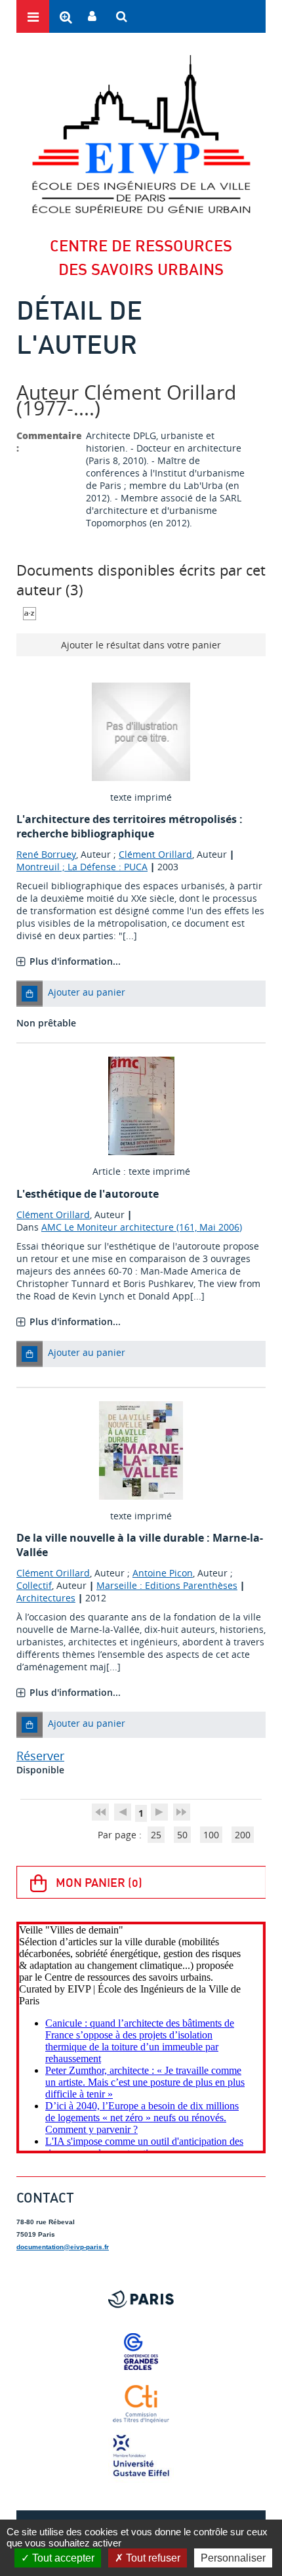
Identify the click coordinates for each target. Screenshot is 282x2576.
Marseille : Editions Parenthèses (167, 1585)
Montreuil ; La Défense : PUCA (82, 867)
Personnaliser (233, 2558)
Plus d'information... (75, 961)
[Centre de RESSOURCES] (141, 134)
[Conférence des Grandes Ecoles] (141, 2352)
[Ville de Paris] (141, 2299)
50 (182, 1835)
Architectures (46, 1598)
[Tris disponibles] (30, 612)
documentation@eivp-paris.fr (63, 2247)
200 (243, 1835)
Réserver (40, 1756)
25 (156, 1835)
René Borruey (46, 854)
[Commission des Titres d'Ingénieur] (141, 2404)
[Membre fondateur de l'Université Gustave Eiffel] (141, 2457)
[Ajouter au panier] (30, 994)
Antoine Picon (163, 1573)
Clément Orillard (155, 854)
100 (211, 1835)
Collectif (34, 1585)
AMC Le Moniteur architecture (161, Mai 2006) (142, 1227)
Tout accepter (62, 2558)
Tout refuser (152, 2558)
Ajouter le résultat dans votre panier (141, 645)
